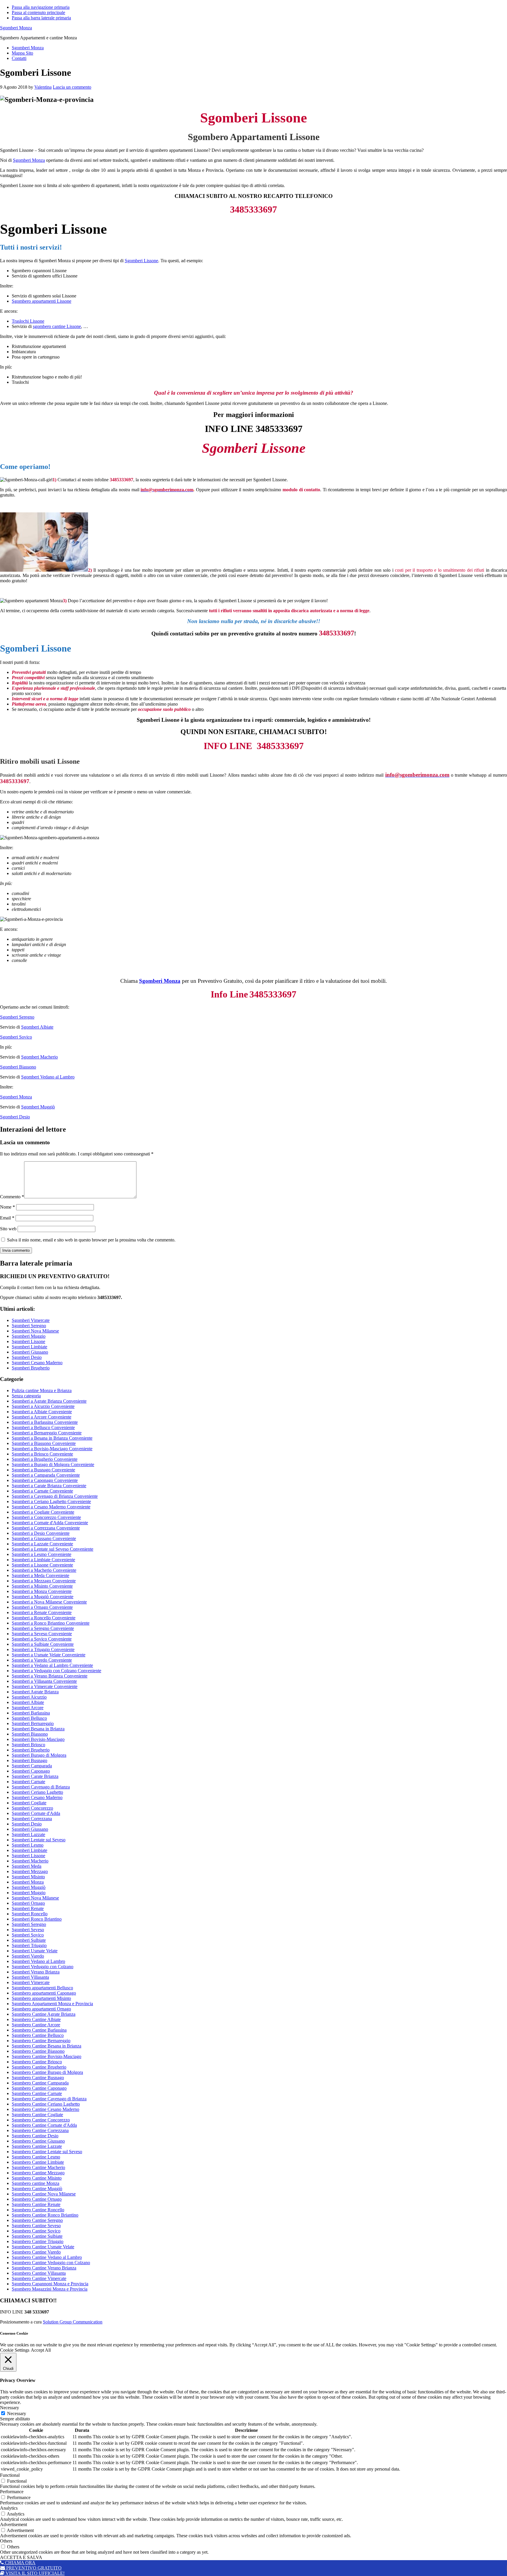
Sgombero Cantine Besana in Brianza (47, 2046)
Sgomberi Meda (27, 1866)
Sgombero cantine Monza (36, 2183)
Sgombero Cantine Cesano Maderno (45, 2109)
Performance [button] (12, 2492)
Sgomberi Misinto (28, 1877)
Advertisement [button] (13, 2524)
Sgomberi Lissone (141, 261)
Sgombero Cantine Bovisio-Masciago (47, 2056)
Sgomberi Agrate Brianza (35, 1692)
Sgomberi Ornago (28, 1903)
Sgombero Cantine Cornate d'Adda (44, 2125)
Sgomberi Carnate (28, 1782)
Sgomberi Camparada (32, 1766)
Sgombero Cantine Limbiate (38, 2162)
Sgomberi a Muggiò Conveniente (43, 1597)
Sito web (8, 1229)
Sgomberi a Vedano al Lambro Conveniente (52, 1665)
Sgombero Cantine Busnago (38, 2078)
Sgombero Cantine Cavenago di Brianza (49, 2099)
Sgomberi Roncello (30, 1914)
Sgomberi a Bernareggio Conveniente (47, 1433)
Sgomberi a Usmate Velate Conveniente (49, 1655)
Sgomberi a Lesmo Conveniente (42, 1554)
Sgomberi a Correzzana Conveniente (46, 1528)
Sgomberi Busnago (29, 1760)
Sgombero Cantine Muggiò (37, 2189)
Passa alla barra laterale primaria (41, 18)
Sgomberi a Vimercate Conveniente (45, 1686)
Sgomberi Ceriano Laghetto (37, 1792)
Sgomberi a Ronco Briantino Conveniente (51, 1623)
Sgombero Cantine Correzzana (40, 2130)
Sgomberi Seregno (17, 1017)
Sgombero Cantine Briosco (37, 2062)
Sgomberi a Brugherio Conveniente (45, 1459)
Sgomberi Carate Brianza (35, 1776)
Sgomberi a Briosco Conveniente (42, 1454)
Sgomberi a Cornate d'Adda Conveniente (50, 1523)
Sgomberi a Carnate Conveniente (42, 1491)
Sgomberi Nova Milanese (35, 1331)
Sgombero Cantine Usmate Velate (43, 2247)
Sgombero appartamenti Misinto (41, 1998)
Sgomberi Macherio (39, 1057)
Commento (12, 1197)
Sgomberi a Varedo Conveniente (42, 1660)
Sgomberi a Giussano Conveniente (44, 1538)
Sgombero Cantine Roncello (38, 2210)
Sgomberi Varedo (28, 1956)
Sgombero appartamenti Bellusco (42, 1988)
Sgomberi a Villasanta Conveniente (44, 1681)
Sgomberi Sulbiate (29, 1940)
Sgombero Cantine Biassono (38, 2051)
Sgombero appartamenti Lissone (42, 301)
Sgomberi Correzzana (32, 1819)
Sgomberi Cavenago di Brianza (41, 1787)
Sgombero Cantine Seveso (36, 2226)
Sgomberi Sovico (16, 1037)
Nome (7, 1207)
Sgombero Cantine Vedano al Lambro (47, 2257)
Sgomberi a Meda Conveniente (40, 1575)
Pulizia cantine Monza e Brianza (42, 1390)
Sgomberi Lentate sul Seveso (39, 1840)
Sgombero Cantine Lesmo (36, 2157)
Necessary (17, 2413)
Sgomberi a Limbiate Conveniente (43, 1560)
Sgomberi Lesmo (28, 1845)
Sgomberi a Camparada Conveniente (46, 1475)
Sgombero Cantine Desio (35, 2136)
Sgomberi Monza (16, 28)
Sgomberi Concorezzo (32, 1808)
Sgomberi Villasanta (30, 1977)
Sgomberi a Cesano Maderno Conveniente (51, 1507)
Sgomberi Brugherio (31, 1368)
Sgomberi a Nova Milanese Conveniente (49, 1602)
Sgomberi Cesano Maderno (37, 1363)
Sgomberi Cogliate (29, 1803)
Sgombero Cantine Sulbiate (37, 2236)
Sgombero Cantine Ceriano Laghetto (46, 2104)
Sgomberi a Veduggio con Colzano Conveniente (56, 1671)
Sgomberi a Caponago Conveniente (45, 1480)
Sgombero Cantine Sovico (36, 2231)
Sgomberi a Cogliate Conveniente (43, 1512)
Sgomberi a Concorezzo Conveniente (46, 1517)
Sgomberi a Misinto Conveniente (42, 1586)
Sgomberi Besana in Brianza (38, 1729)
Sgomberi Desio (15, 1117)
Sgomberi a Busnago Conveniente (43, 1470)
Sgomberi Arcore (28, 1708)
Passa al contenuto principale (38, 12)
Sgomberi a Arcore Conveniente (42, 1417)
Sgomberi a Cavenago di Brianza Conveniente (55, 1496)
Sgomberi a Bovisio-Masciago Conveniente (52, 1449)
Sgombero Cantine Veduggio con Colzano (51, 2263)
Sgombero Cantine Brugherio (39, 2067)
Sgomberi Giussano (30, 1352)
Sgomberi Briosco (28, 1745)
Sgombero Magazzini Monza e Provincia (50, 2289)
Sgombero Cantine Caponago (39, 2088)
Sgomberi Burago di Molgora (39, 1755)
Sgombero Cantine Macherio (38, 2167)
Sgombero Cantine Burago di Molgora (47, 2072)
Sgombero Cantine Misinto (37, 2178)
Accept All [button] (41, 2350)
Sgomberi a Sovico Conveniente (42, 1639)
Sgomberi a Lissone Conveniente (42, 1565)
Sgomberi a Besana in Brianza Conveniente (52, 1438)
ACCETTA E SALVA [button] (21, 2557)
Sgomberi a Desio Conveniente (41, 1533)
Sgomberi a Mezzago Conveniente (44, 1581)
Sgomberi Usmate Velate (35, 1951)
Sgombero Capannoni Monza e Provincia (50, 2284)
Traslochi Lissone (28, 321)
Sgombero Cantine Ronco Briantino (45, 2215)
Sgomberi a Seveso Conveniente (42, 1634)
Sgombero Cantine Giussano (38, 2141)
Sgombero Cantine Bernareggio (41, 2041)
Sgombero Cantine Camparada (40, 2083)
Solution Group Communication (73, 2322)
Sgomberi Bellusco (29, 1718)
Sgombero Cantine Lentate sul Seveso (47, 2152)
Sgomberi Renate (28, 1908)
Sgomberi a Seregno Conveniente (43, 1628)
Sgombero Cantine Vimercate (39, 2278)
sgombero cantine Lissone (57, 326)
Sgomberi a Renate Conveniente (42, 1612)
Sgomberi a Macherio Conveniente (44, 1570)
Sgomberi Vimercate (31, 1320)
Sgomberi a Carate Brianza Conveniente (49, 1486)
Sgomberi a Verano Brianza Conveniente (50, 1676)
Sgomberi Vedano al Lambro (48, 1077)
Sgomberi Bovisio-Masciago (38, 1739)
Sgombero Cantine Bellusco (38, 2035)
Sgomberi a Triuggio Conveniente (43, 1649)
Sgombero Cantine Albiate (36, 2019)
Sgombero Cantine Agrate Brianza (44, 2014)
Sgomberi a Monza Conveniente (42, 1591)
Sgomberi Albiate (37, 1027)
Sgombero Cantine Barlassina (39, 2030)
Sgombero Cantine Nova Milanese (44, 2194)
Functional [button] (10, 2475)
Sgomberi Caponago (31, 1771)
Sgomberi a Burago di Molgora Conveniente (53, 1464)
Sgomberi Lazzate (28, 1834)
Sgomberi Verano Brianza (36, 1972)
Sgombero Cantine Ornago (37, 2199)
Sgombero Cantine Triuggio (38, 2241)
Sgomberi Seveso (28, 1930)
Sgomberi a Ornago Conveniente (42, 1607)
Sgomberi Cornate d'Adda (36, 1813)
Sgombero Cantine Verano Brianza (44, 2268)
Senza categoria (26, 1396)
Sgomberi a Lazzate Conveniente (42, 1544)
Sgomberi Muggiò (38, 1107)
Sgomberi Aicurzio (29, 1697)
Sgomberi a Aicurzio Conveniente (43, 1406)
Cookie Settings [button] (15, 2350)
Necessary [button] (10, 2408)
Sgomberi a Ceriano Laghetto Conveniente (51, 1501)
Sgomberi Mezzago (30, 1871)
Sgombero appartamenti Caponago (44, 1993)
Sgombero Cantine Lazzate (37, 2146)
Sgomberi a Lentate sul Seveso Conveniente (53, 1549)
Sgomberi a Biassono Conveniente (44, 1443)
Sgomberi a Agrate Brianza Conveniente (49, 1401)
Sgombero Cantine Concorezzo (41, 2120)
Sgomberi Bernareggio (33, 1723)
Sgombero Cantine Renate (36, 2204)
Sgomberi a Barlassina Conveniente (45, 1422)
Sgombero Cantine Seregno (37, 2220)
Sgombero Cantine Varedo (36, 2252)
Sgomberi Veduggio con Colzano (43, 1967)
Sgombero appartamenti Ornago (41, 2009)
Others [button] (6, 2541)
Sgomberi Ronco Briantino (37, 1919)
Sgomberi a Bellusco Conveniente (43, 1427)
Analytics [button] (9, 2508)
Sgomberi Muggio (29, 1336)
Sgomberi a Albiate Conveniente (42, 1412)
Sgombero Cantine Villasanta (39, 2273)
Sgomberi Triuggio (29, 1945)
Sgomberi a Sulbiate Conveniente (43, 1644)
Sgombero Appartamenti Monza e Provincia (52, 2004)
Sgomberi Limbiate (29, 1347)
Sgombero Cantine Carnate (37, 2093)
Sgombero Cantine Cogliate (37, 2115)
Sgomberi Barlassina (31, 1713)
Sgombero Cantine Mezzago (38, 2173)
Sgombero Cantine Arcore (36, 2025)
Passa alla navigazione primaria (41, 7)
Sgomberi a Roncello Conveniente (44, 1618)
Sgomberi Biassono (18, 1067)
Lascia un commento (72, 87)
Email (7, 1218)
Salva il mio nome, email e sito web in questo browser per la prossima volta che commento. (91, 1240)
